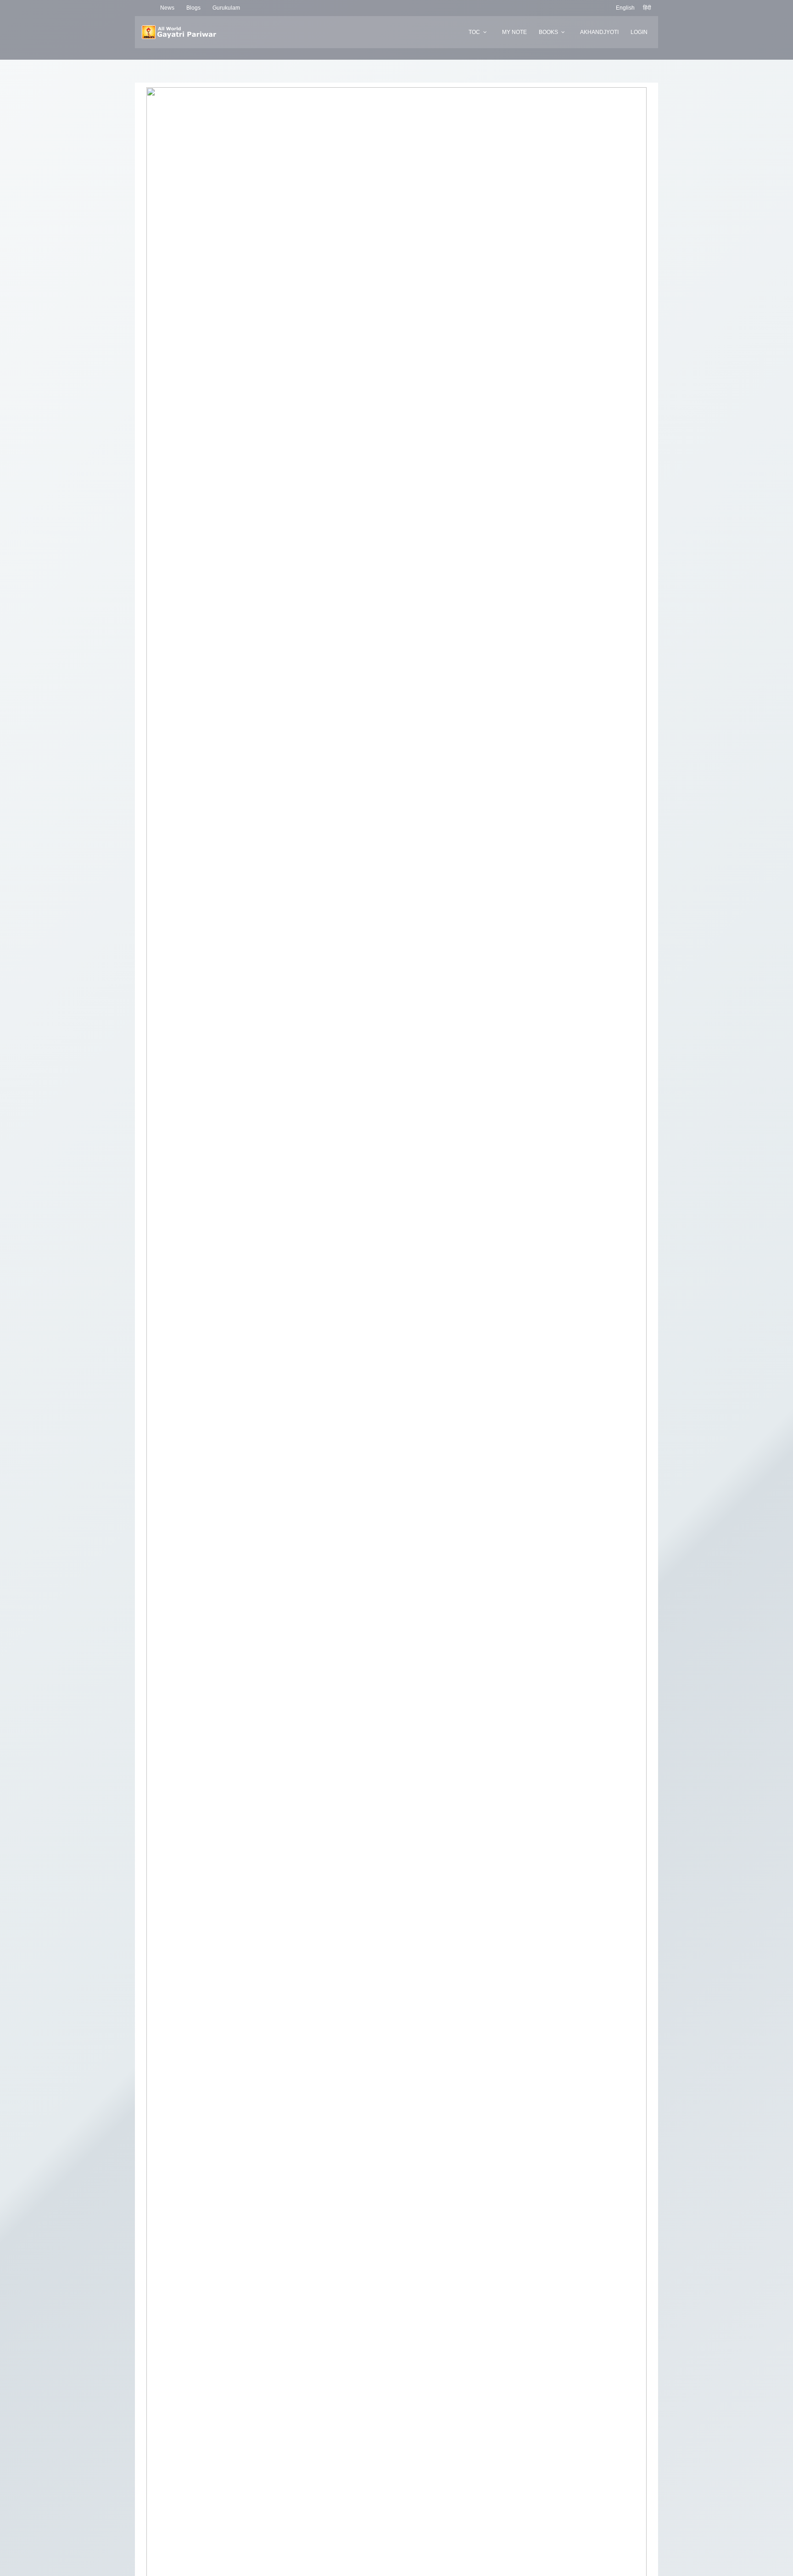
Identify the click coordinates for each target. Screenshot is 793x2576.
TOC (474, 32)
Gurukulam (226, 8)
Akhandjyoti (599, 32)
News (167, 8)
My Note (514, 32)
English (625, 8)
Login (639, 32)
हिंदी (647, 8)
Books (548, 32)
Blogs (193, 8)
